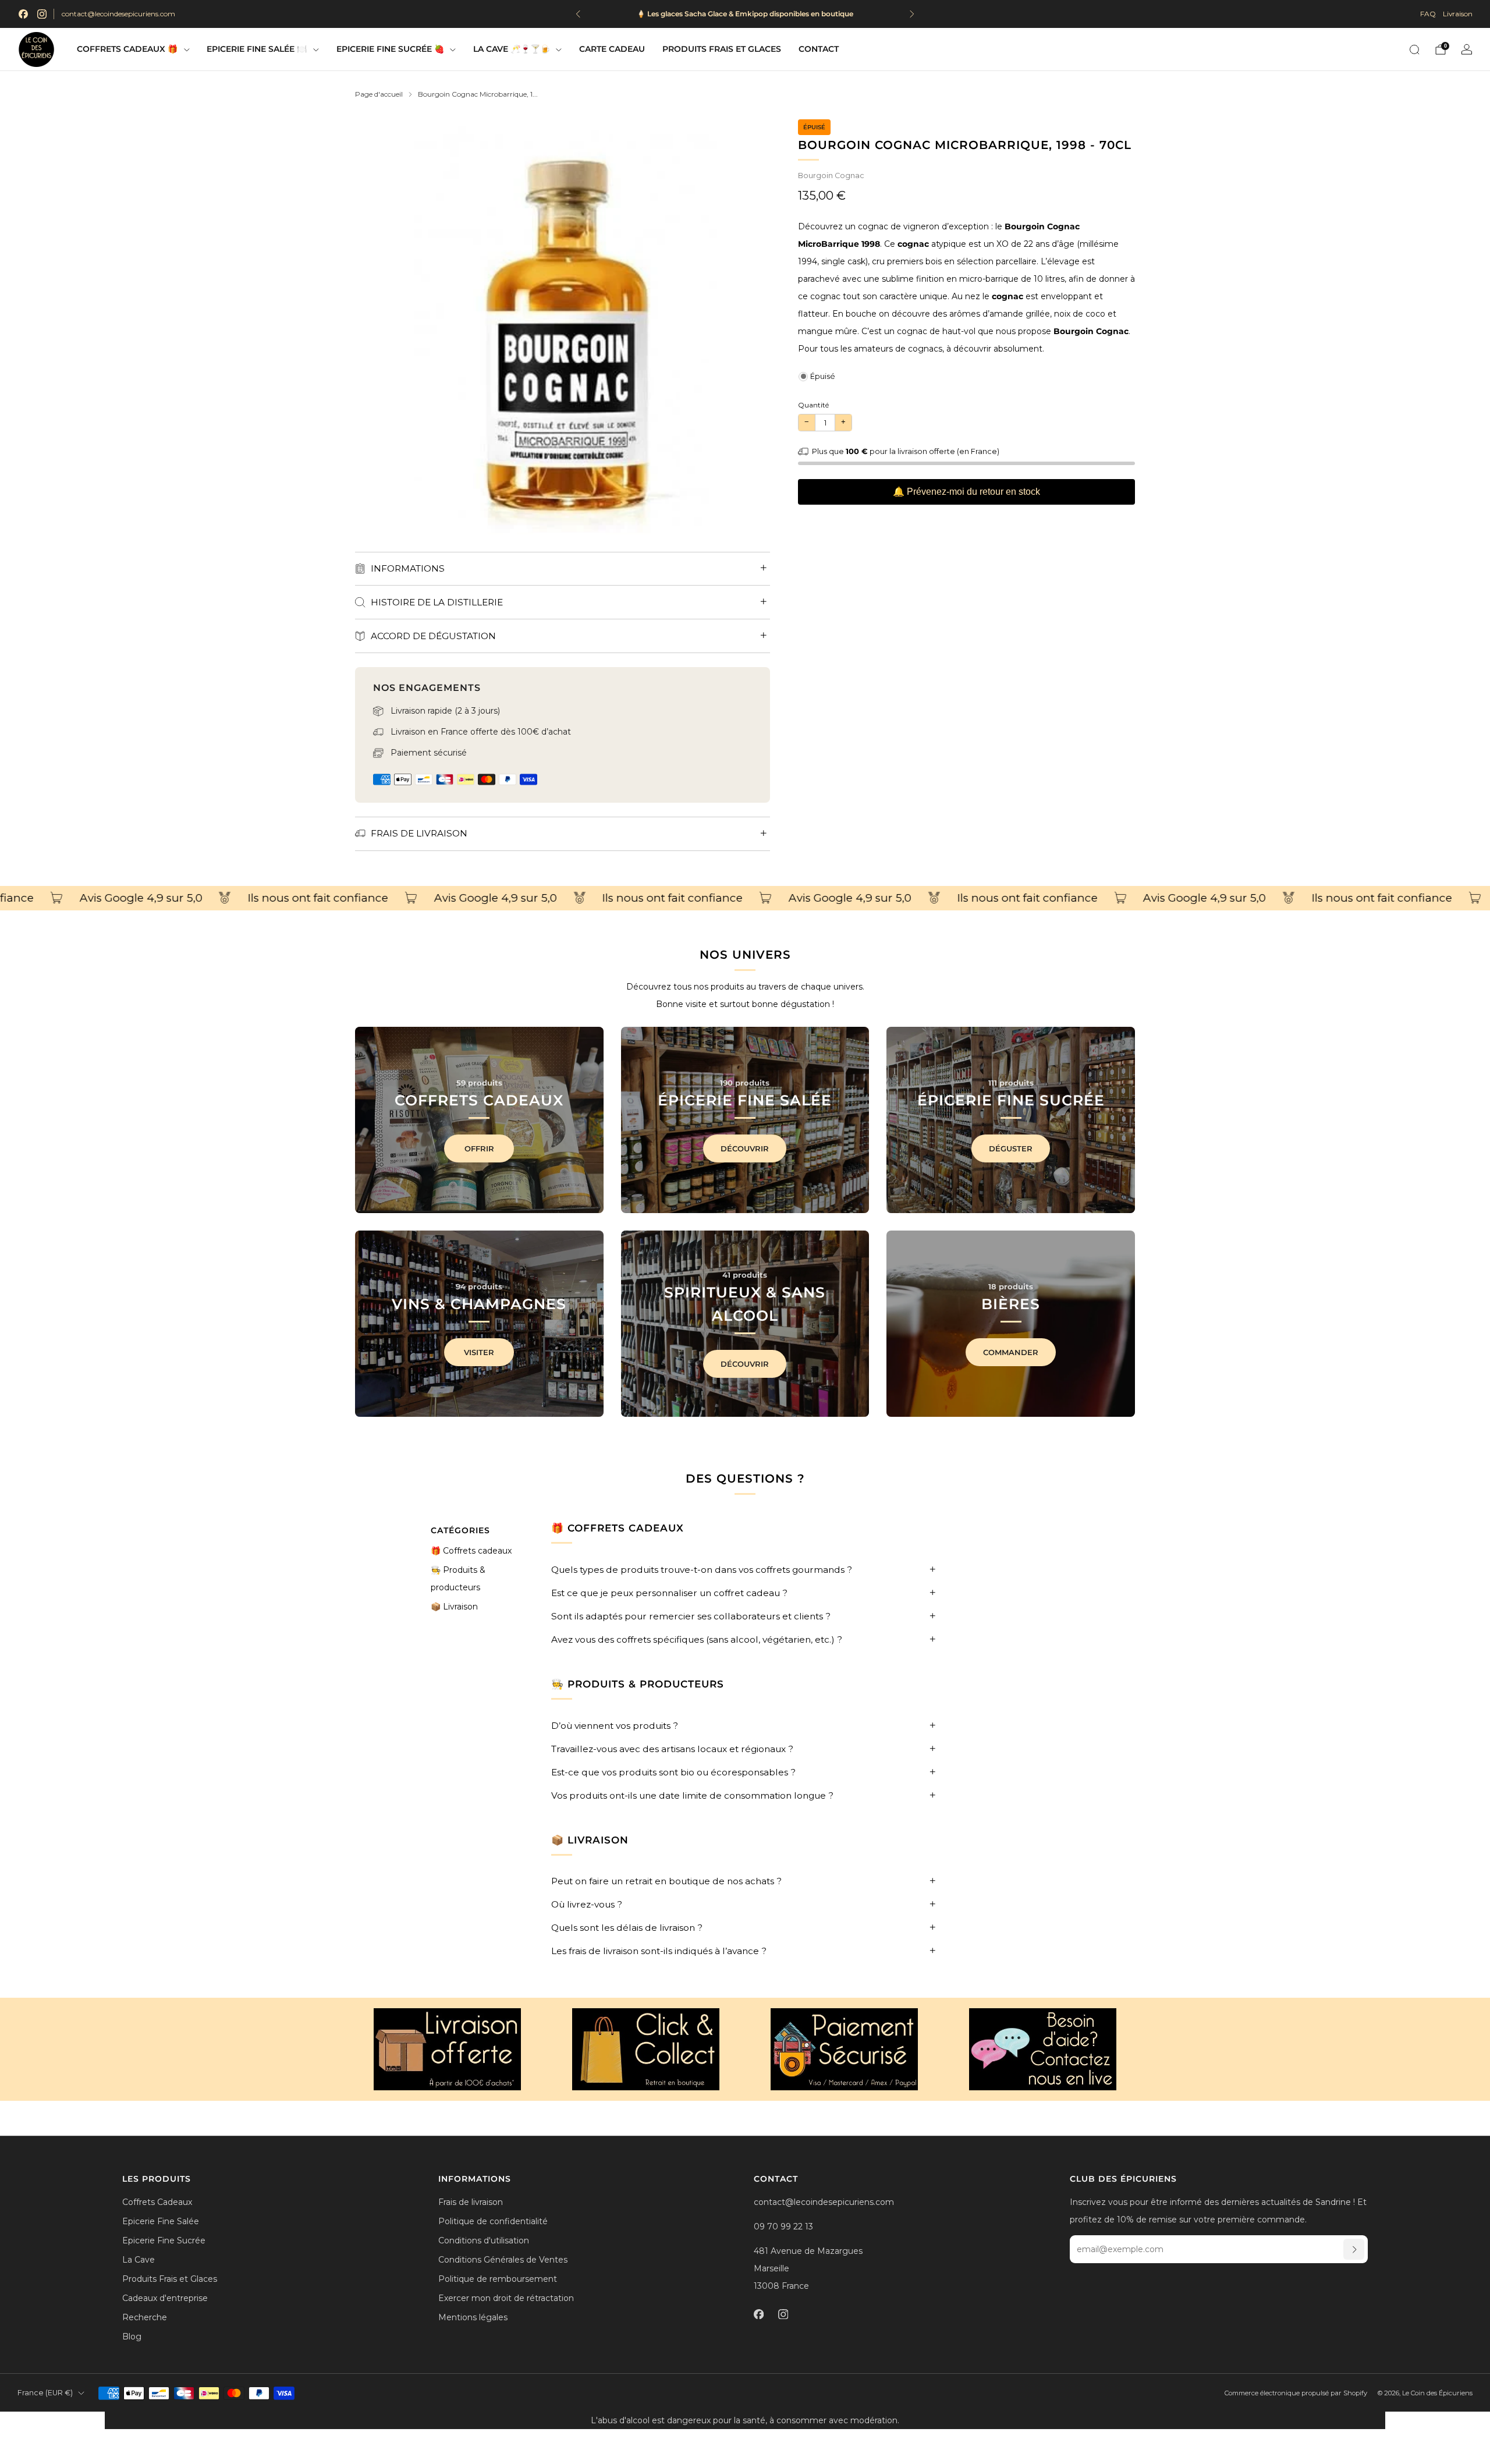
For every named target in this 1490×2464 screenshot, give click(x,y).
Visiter (479, 1352)
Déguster (1011, 1148)
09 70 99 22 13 (783, 2227)
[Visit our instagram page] (42, 14)
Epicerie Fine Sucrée (164, 2240)
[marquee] (745, 898)
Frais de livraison (471, 2202)
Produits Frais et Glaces (722, 49)
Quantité (813, 405)
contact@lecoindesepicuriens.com (118, 14)
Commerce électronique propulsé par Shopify (1296, 2393)
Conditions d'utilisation (484, 2240)
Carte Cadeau (612, 49)
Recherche (145, 2317)
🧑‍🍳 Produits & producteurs (458, 1579)
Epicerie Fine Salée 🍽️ (257, 49)
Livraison (1458, 14)
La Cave (139, 2260)
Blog (132, 2337)
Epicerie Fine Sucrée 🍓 (390, 49)
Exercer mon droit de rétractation (506, 2298)
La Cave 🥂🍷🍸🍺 (512, 49)
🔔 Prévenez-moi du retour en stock (966, 492)
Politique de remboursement (498, 2279)
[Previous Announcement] (578, 14)
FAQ (1428, 14)
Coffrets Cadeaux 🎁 (127, 49)
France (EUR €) (45, 2393)
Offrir (479, 1148)
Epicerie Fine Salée (161, 2221)
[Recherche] (1414, 49)
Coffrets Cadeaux (157, 2202)
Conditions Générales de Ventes (503, 2260)
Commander (1011, 1352)
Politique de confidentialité (493, 2221)
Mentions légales (473, 2317)
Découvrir (745, 1148)
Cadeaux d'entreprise (165, 2298)
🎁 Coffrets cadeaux (471, 1551)
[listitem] (745, 14)
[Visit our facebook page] (23, 14)
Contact (819, 49)
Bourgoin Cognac (831, 176)
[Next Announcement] (912, 14)
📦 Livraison (454, 1607)
